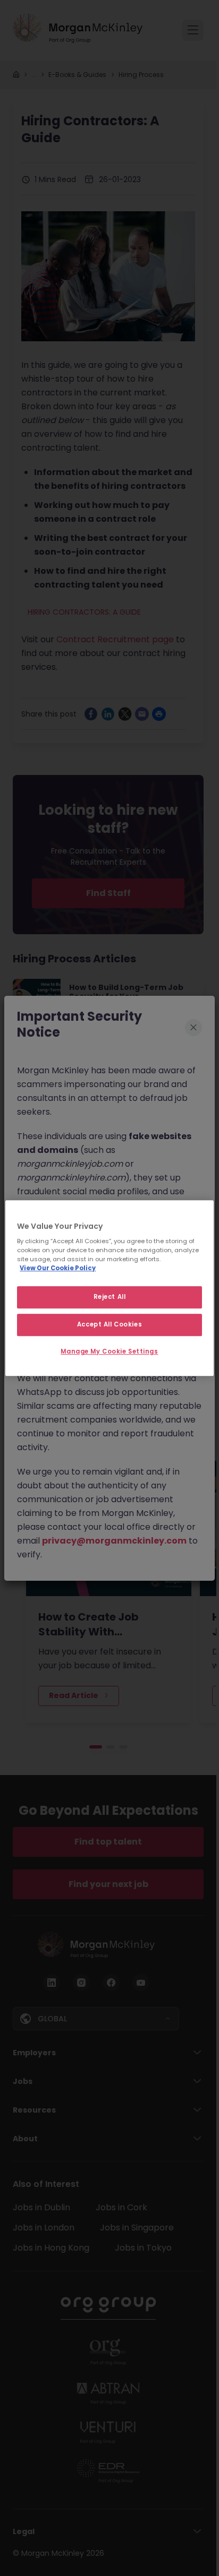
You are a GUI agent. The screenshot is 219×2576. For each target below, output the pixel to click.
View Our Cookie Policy (58, 1268)
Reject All (110, 1297)
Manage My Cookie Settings (109, 1351)
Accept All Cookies (109, 1324)
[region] (109, 1288)
